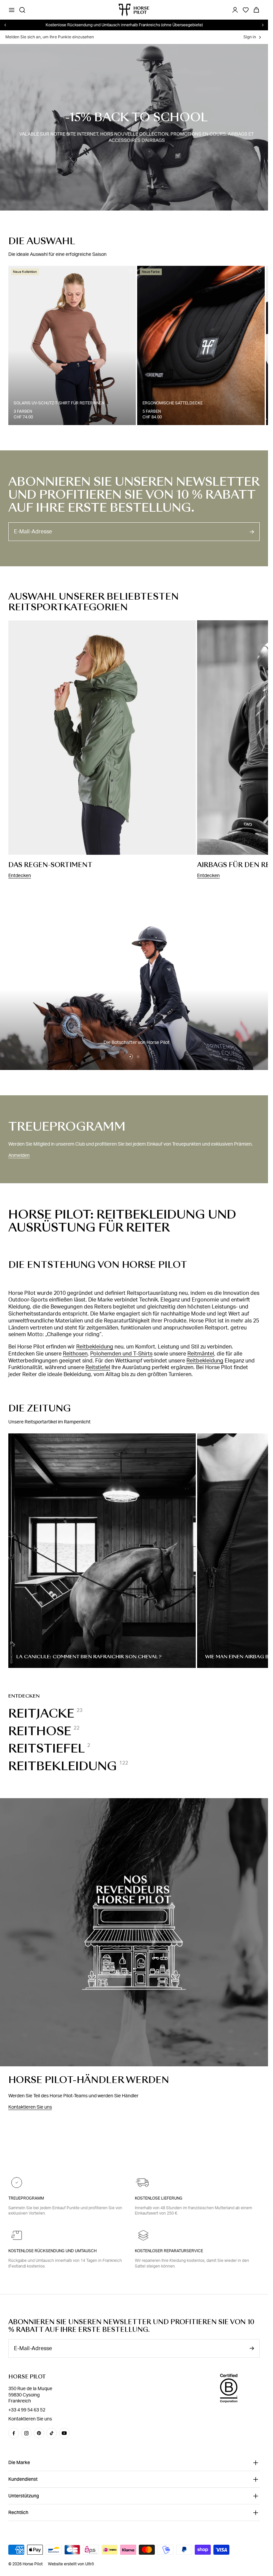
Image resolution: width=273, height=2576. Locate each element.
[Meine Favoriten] (128, 271)
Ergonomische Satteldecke (170, 400)
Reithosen (75, 1351)
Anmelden (19, 1152)
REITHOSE (40, 1728)
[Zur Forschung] (22, 10)
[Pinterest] (39, 2433)
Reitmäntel (201, 1351)
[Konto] (235, 10)
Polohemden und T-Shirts (121, 1351)
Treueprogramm (26, 2198)
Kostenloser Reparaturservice (169, 2251)
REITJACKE (41, 1711)
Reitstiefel (98, 1364)
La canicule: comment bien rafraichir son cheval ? (89, 1654)
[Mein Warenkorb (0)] (256, 10)
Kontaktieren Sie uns (30, 2104)
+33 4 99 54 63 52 (27, 2410)
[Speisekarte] (12, 10)
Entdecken (20, 873)
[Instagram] (26, 2433)
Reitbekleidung (95, 1344)
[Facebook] (14, 2433)
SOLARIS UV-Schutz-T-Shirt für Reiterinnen (59, 400)
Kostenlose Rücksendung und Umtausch (52, 2251)
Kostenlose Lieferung (159, 2198)
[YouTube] (64, 2433)
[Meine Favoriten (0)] (246, 10)
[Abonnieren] (252, 529)
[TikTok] (52, 2433)
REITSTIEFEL (47, 1746)
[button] (130, 1054)
